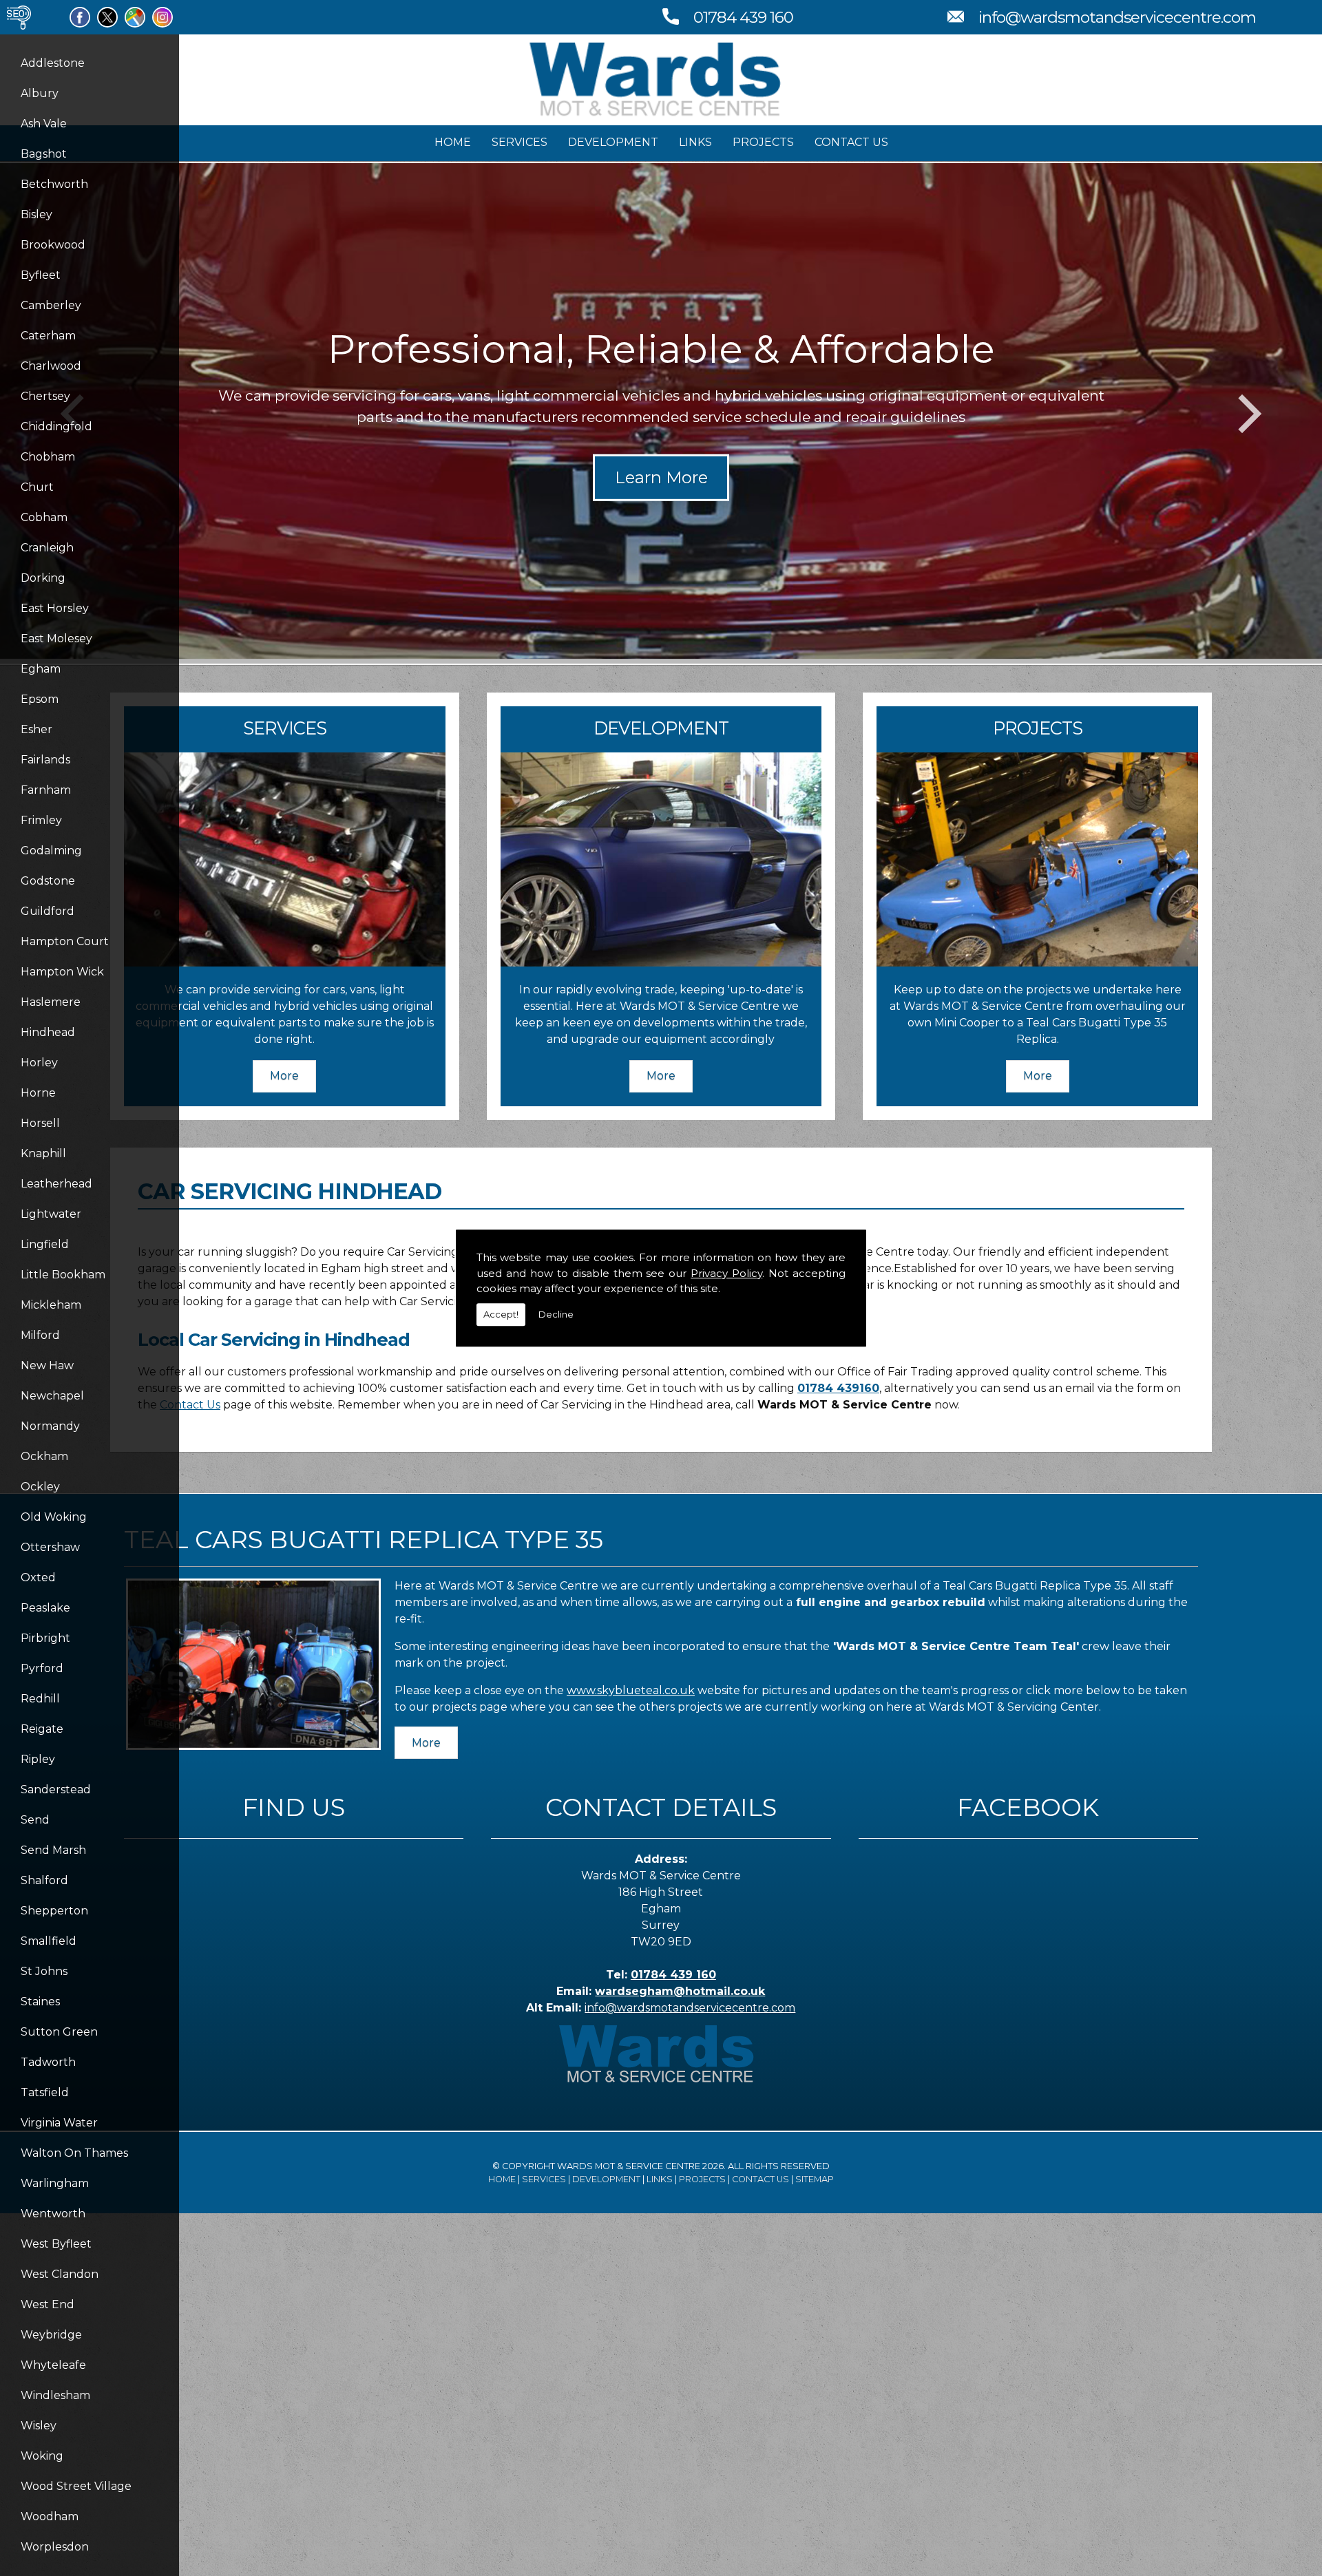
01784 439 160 (743, 17)
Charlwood (51, 366)
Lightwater (51, 1214)
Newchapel (52, 1396)
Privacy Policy (726, 1273)
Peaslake (45, 1608)
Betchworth (54, 184)
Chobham (48, 457)
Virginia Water (59, 2123)
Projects (763, 142)
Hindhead (48, 1032)
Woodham (50, 2516)
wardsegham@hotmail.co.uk (680, 1991)
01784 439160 (838, 1388)
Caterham (48, 336)
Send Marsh (53, 1850)
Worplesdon (55, 2547)
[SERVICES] (285, 963)
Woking (42, 2456)
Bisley (36, 214)
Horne (38, 1093)
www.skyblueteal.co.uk (631, 1690)
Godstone (48, 881)
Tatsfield (45, 2092)
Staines (40, 2002)
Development (613, 142)
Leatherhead (56, 1184)
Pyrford (42, 1668)
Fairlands (45, 760)
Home (453, 142)
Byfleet (41, 275)
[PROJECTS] (1037, 963)
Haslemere (51, 1002)
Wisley (39, 2426)
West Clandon (60, 2274)
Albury (40, 93)
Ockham (44, 1456)
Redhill (40, 1699)
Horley (39, 1063)
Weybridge (51, 2335)
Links (695, 142)
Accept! (501, 1314)
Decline (556, 1314)
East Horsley (55, 608)
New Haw (47, 1365)
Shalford (44, 1880)
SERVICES (285, 728)
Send (35, 1820)
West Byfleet (56, 2244)
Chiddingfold (56, 426)
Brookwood (53, 245)
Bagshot (44, 154)
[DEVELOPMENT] (661, 963)
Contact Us (851, 142)
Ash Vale (44, 124)
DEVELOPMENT (661, 728)
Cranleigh (47, 548)
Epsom (40, 699)
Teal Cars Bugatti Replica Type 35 (364, 1539)
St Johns (44, 1971)
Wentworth (53, 2214)
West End (48, 2304)
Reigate (42, 1729)
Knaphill (43, 1153)
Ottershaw (50, 1547)
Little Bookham (63, 1275)
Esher (36, 729)
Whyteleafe (53, 2365)
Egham (41, 669)
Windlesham (55, 2395)
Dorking (43, 578)
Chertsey (45, 396)
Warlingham (55, 2183)
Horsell (40, 1123)
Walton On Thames (74, 2153)
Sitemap (815, 2179)
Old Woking (54, 1517)
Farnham (46, 790)
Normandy (50, 1426)
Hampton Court (65, 941)
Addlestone (53, 63)
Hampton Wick (62, 972)
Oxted (38, 1577)
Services (520, 142)
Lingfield (45, 1244)
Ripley (38, 1759)
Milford (40, 1335)
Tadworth (48, 2062)
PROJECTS (1038, 728)
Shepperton (54, 1911)
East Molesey (56, 638)
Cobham (44, 517)
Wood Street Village (76, 2486)
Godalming (51, 851)
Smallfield (49, 1941)
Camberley (51, 305)
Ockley (40, 1487)
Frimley (41, 820)
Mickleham (51, 1305)
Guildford (48, 911)
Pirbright (45, 1638)
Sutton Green (59, 2032)
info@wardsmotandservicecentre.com (1117, 17)
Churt (37, 487)
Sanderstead (56, 1790)
